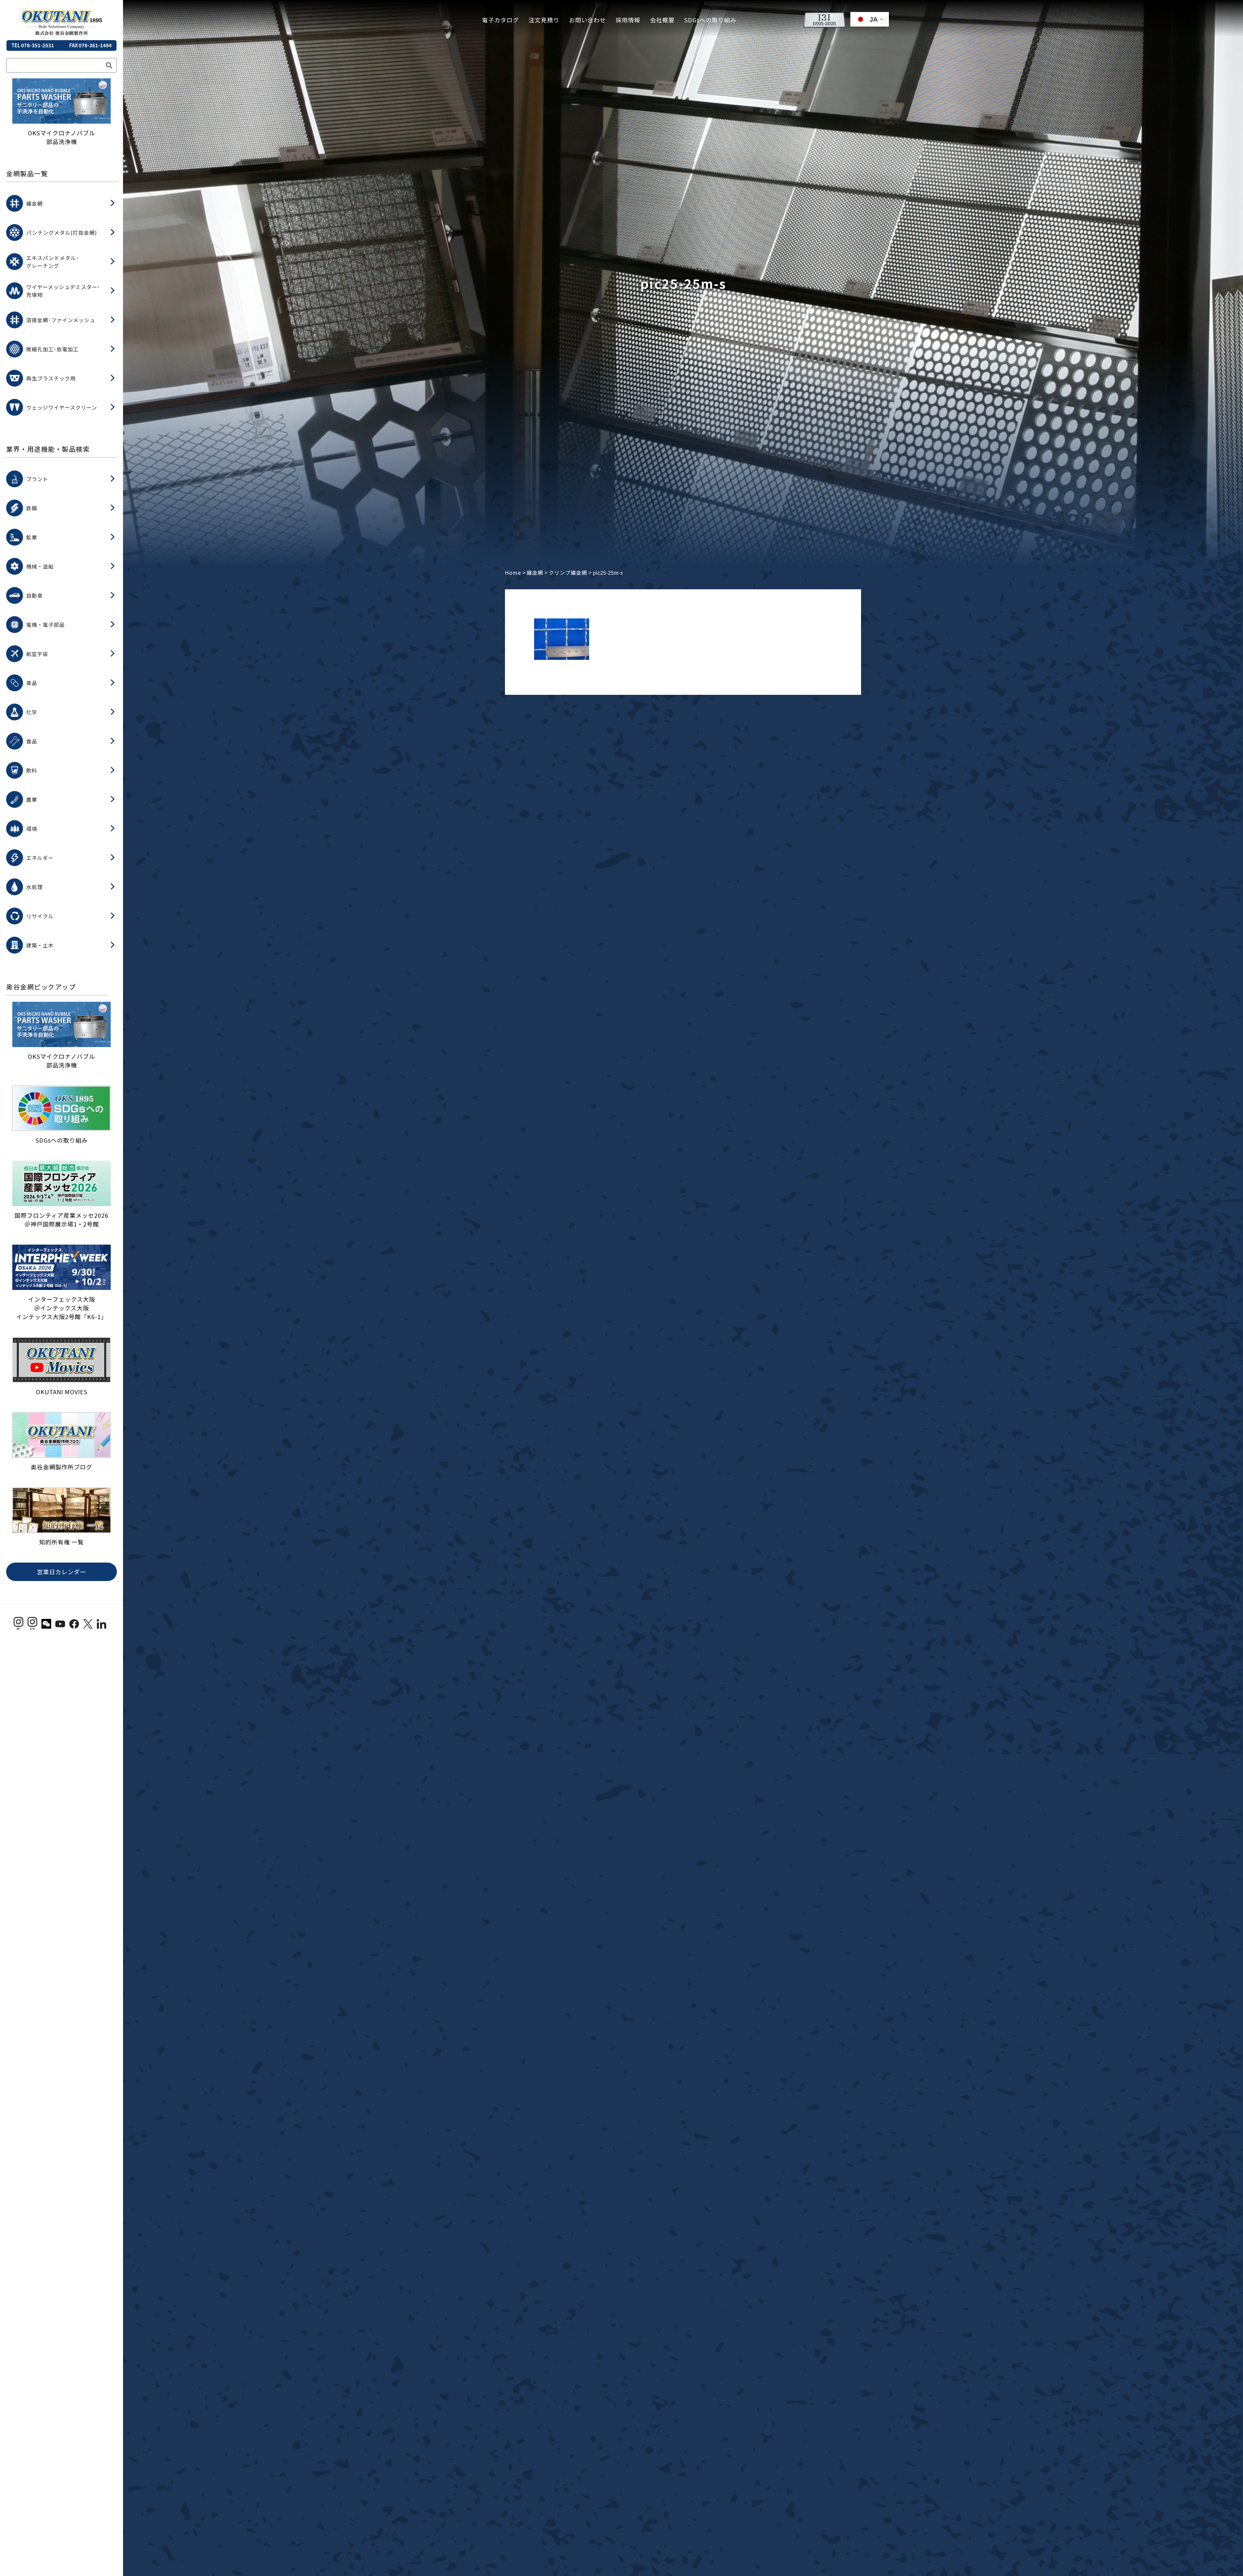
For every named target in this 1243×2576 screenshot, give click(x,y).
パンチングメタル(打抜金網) (62, 232)
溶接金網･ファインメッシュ (61, 320)
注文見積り (544, 20)
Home (513, 572)
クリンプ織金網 (568, 572)
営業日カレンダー (62, 1572)
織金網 (34, 203)
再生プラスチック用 (51, 378)
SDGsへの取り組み (710, 20)
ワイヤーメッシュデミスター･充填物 (63, 291)
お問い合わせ (588, 20)
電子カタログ (500, 20)
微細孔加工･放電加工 (52, 349)
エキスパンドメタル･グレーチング (53, 262)
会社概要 (662, 20)
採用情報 (628, 20)
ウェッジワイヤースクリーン (62, 407)
